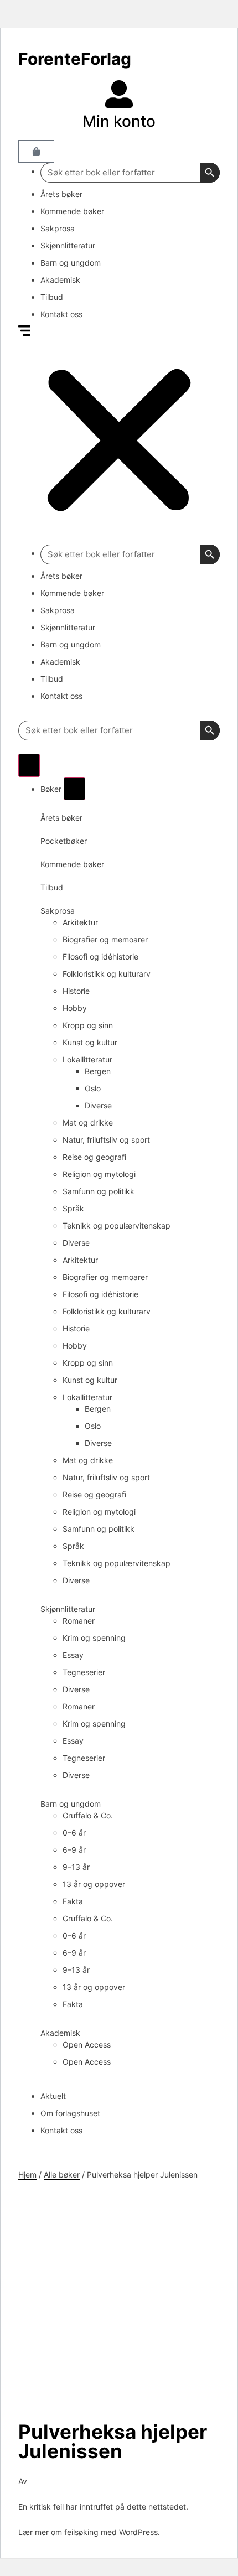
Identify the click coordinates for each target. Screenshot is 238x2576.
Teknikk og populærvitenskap (117, 1225)
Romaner (79, 1621)
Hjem (27, 2175)
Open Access (87, 2044)
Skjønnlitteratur (68, 245)
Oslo (93, 1088)
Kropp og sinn (88, 1025)
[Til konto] (119, 94)
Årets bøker (61, 194)
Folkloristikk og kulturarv (107, 974)
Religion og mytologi (99, 1174)
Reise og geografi (94, 1157)
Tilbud (52, 297)
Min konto (119, 121)
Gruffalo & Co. (88, 1815)
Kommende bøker (72, 211)
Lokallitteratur (87, 1059)
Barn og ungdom (71, 263)
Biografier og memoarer (105, 939)
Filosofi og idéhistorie (100, 957)
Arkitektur (80, 922)
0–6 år (74, 1833)
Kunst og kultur (90, 1042)
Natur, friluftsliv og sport (106, 1140)
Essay (73, 1655)
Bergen (98, 1071)
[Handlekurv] (36, 151)
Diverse (98, 1105)
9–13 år (76, 1867)
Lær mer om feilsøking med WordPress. (89, 2532)
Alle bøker (62, 2175)
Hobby (75, 1008)
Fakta (73, 1901)
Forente (75, 59)
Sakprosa (58, 228)
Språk (73, 1208)
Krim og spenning (94, 1638)
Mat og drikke (88, 1123)
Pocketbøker (64, 841)
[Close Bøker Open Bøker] (74, 789)
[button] (119, 435)
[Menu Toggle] (29, 765)
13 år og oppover (94, 1884)
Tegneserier (84, 1672)
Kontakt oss (61, 314)
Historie (76, 991)
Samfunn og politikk (99, 1191)
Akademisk (60, 280)
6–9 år (74, 1850)
